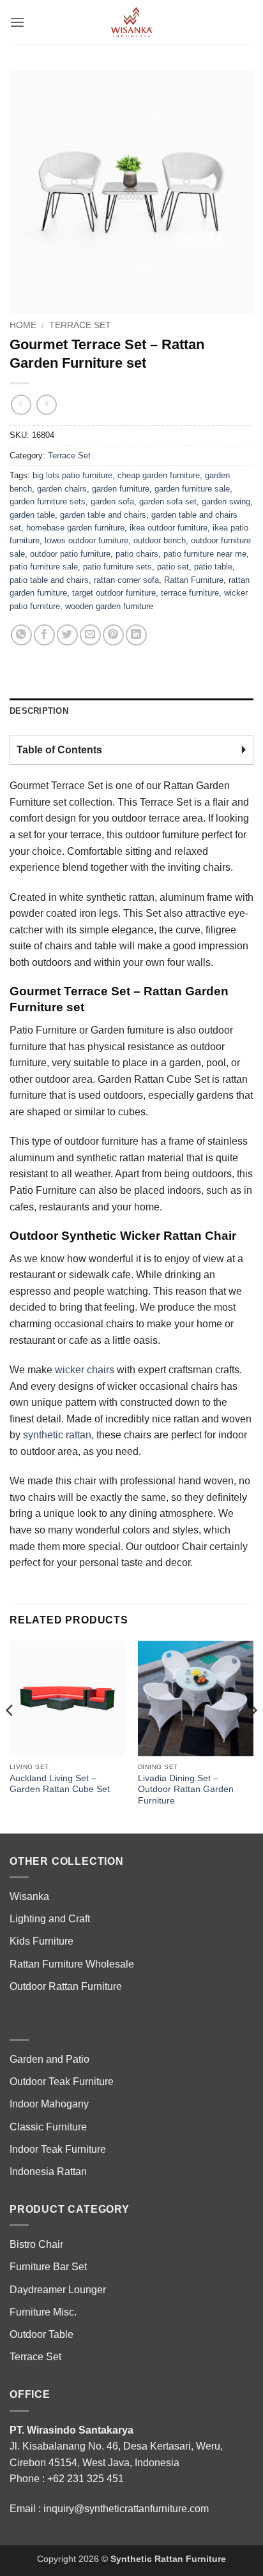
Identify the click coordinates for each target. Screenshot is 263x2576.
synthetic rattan (57, 1435)
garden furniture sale (192, 489)
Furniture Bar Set (48, 2267)
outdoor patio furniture (70, 554)
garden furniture (121, 489)
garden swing (226, 501)
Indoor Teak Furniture (58, 2149)
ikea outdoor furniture (169, 528)
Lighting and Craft (50, 1919)
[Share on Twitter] (67, 635)
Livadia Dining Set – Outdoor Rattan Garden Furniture (186, 1789)
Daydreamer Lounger (58, 2290)
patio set (173, 567)
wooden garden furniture (109, 606)
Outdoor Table (41, 2334)
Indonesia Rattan (48, 2172)
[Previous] (10, 1736)
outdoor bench (160, 540)
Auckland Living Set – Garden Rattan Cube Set (60, 1784)
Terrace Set (80, 325)
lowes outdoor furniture (86, 540)
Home (23, 325)
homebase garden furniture (75, 528)
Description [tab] (39, 711)
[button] (17, 22)
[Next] (253, 1736)
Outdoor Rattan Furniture (66, 1986)
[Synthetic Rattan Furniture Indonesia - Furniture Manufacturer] (131, 22)
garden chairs (62, 489)
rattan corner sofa (126, 580)
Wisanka (31, 1896)
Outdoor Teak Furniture (62, 2082)
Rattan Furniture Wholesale (72, 1964)
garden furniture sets (48, 501)
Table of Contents (59, 750)
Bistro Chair (36, 2244)
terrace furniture (190, 593)
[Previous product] (46, 404)
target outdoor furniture (114, 593)
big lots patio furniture (72, 475)
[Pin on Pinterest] (113, 635)
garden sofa (112, 501)
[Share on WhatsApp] (21, 635)
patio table (213, 567)
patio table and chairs (49, 580)
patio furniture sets (117, 567)
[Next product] (21, 404)
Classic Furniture (48, 2127)
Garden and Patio (49, 2059)
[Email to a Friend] (90, 635)
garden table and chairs (103, 515)
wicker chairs (85, 1370)
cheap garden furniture (159, 475)
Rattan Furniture (194, 580)
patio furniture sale (44, 567)
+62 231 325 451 (86, 2479)
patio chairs (137, 554)
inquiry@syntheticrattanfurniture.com (126, 2509)
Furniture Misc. (43, 2312)
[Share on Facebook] (44, 635)
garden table (32, 515)
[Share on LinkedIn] (136, 635)
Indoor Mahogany (49, 2104)
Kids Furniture (41, 1941)
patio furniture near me (205, 554)
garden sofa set (168, 501)
